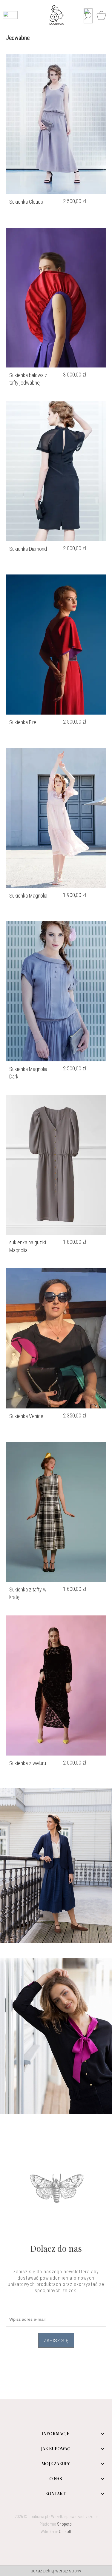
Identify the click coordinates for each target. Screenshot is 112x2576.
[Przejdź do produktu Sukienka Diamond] (56, 471)
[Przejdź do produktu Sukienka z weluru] (56, 1685)
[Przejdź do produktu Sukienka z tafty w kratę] (56, 1512)
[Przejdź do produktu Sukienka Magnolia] (56, 818)
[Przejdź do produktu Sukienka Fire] (56, 645)
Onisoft (65, 2532)
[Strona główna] (57, 15)
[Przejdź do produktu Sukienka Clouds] (56, 124)
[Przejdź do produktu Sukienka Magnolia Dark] (56, 991)
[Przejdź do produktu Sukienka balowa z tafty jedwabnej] (56, 298)
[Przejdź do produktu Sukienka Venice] (56, 1338)
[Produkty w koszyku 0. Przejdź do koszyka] (102, 16)
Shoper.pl (65, 2524)
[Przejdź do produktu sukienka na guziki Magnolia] (56, 1165)
